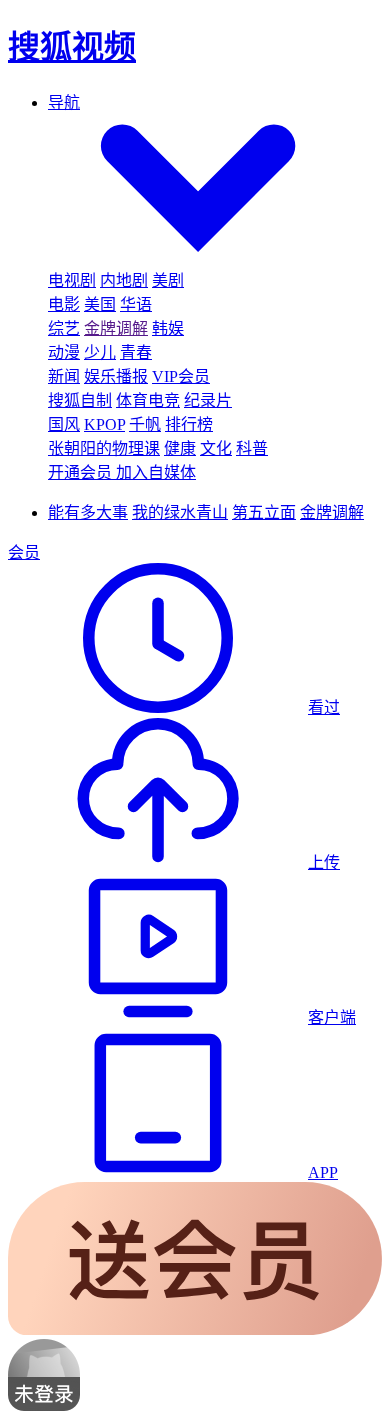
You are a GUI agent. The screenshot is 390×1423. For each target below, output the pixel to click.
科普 (252, 448)
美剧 (168, 280)
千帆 (145, 424)
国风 (64, 424)
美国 (100, 304)
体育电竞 (148, 400)
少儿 (100, 352)
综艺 (64, 328)
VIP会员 (181, 376)
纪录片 (208, 400)
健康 (180, 448)
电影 (64, 304)
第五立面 (264, 512)
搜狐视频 (72, 47)
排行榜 (189, 424)
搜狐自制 (80, 400)
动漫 (64, 352)
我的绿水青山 (180, 512)
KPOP (104, 424)
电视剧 (72, 280)
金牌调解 (116, 328)
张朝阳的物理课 (104, 448)
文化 (216, 448)
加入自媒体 (156, 472)
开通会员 (82, 472)
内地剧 (124, 280)
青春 (136, 352)
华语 (136, 304)
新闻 (64, 376)
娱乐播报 (116, 376)
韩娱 (168, 328)
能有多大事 (88, 512)
